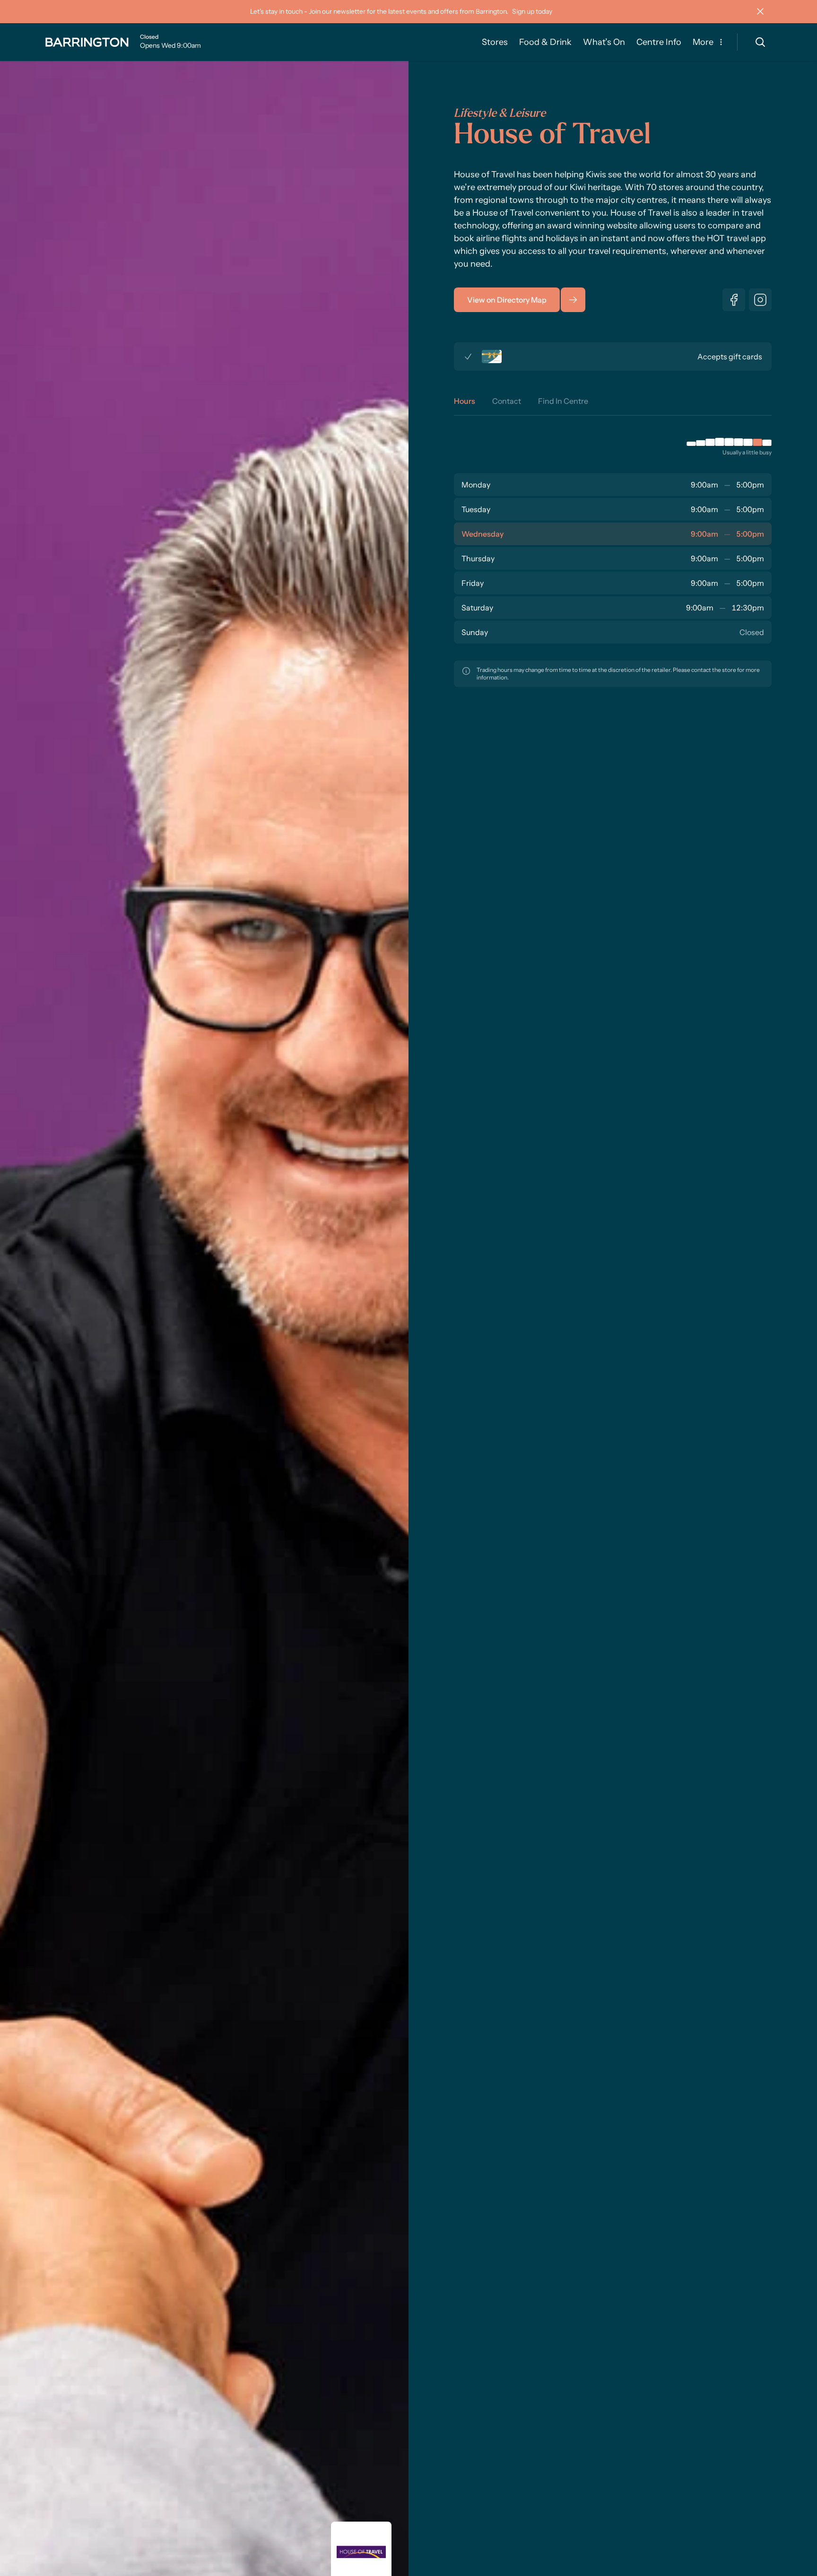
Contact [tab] (507, 401)
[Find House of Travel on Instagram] (760, 300)
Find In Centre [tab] (563, 401)
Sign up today (532, 11)
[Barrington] (87, 42)
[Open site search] (760, 42)
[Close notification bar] (760, 11)
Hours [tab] (465, 401)
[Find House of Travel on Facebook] (734, 300)
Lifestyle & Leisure (500, 114)
